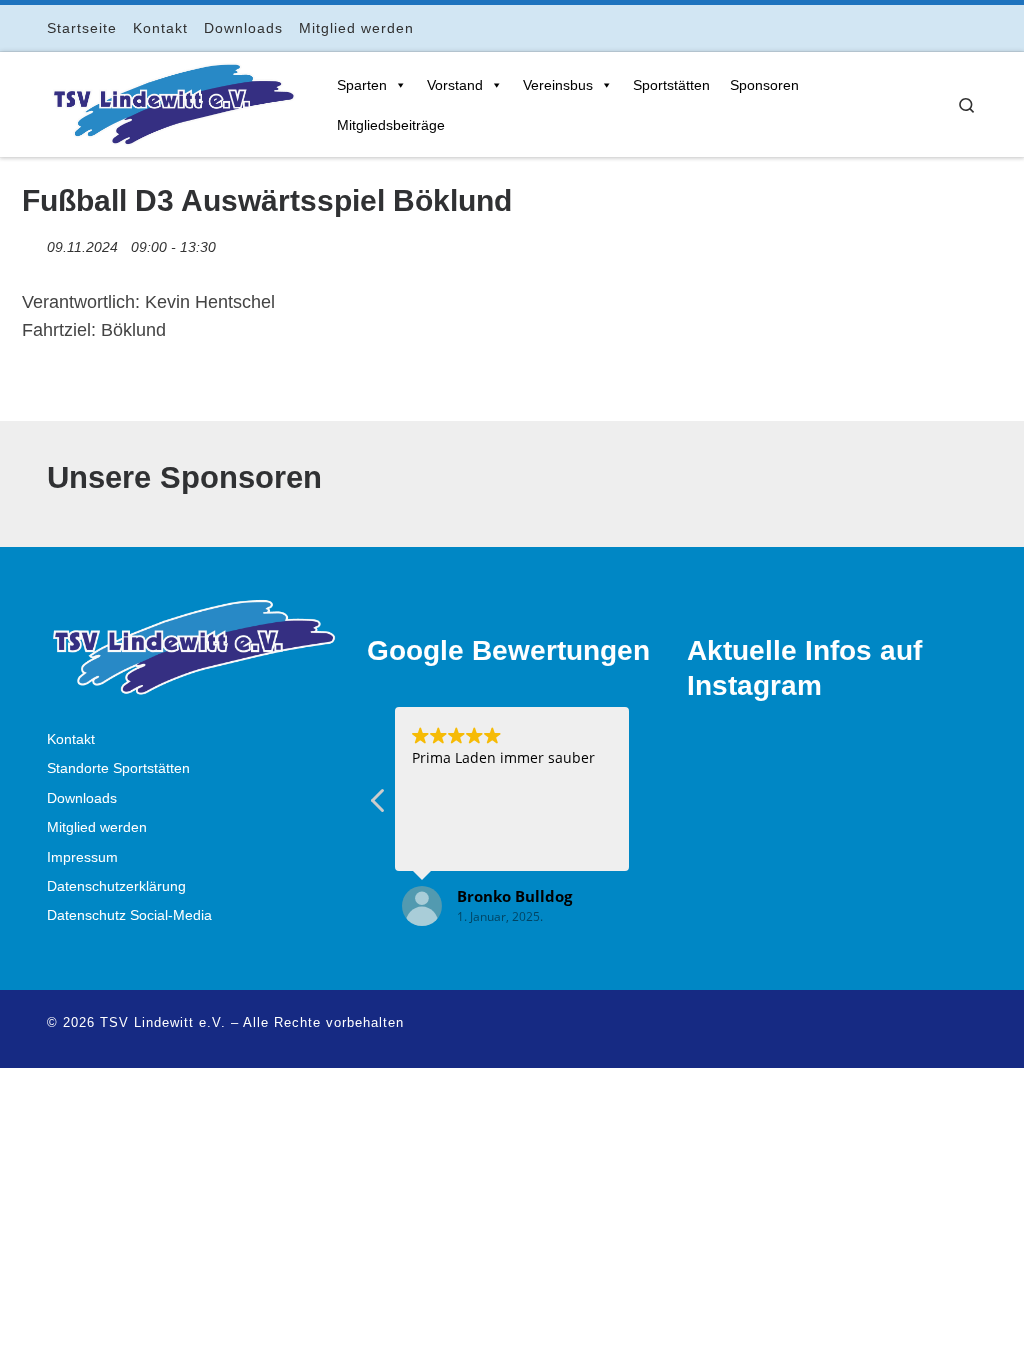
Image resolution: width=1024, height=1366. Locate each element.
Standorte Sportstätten (118, 768)
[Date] (32, 242)
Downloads (82, 798)
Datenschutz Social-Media (129, 915)
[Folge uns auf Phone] (971, 27)
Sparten (362, 85)
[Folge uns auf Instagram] (915, 27)
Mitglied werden (97, 827)
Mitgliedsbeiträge (391, 125)
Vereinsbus (558, 85)
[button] (379, 806)
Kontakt (71, 739)
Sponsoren (764, 85)
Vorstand (455, 85)
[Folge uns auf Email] (943, 27)
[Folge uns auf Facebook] (887, 27)
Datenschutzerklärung (116, 886)
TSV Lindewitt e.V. (163, 1022)
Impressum (82, 857)
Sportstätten (671, 85)
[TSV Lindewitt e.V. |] (172, 101)
